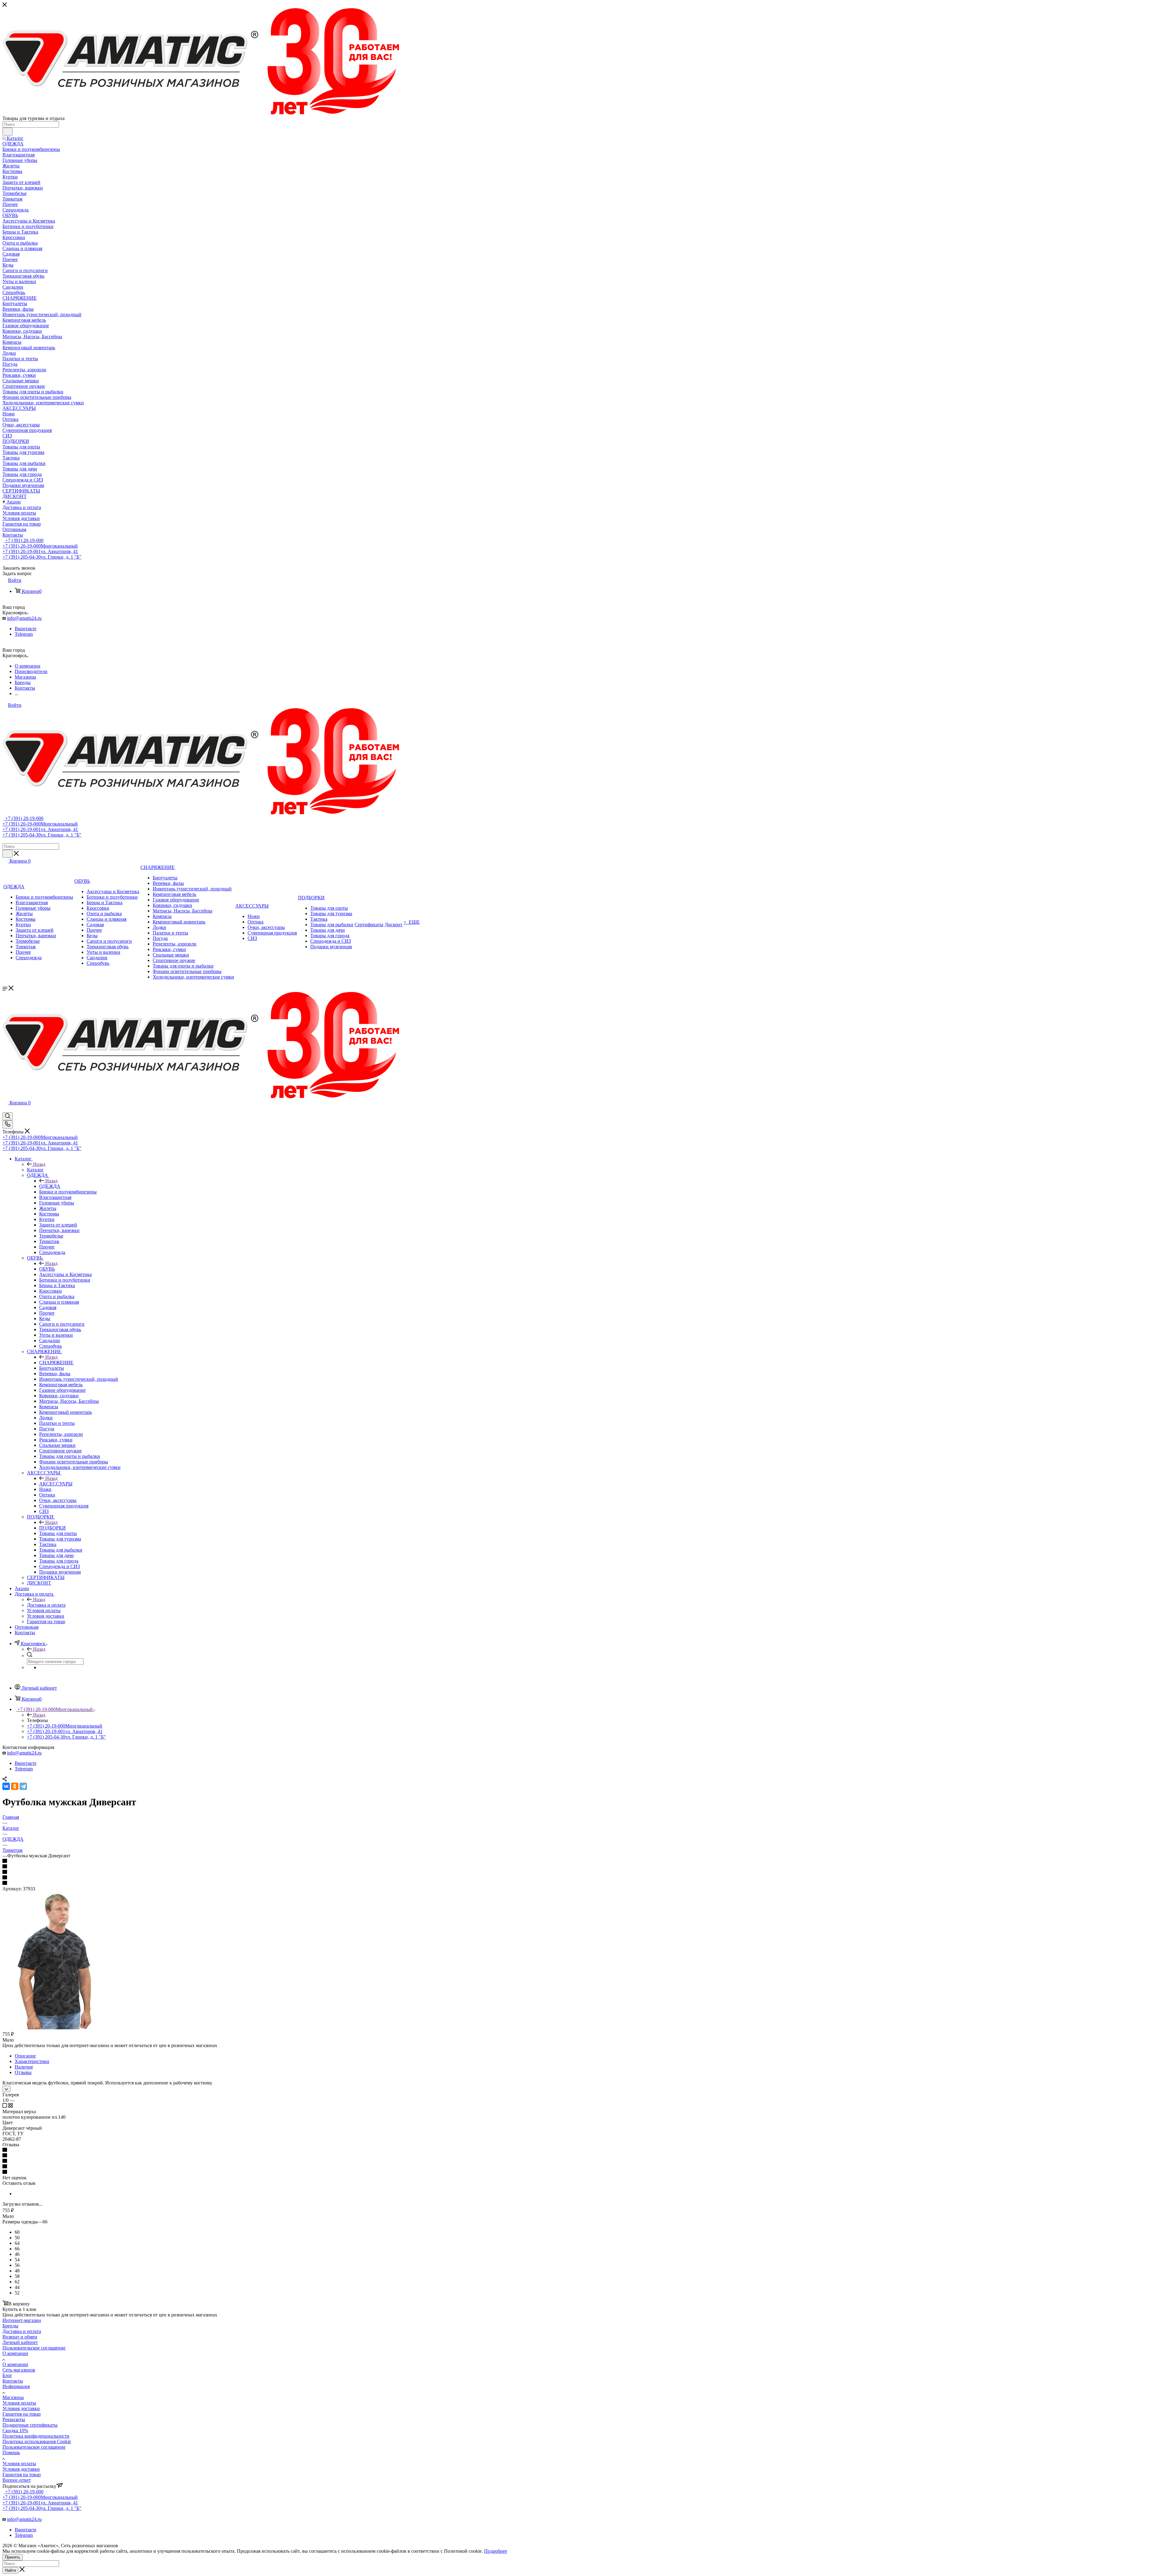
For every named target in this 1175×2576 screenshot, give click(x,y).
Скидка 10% (15, 2430)
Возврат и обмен (20, 2337)
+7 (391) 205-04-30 (42, 557)
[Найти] (7, 132)
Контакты (13, 2381)
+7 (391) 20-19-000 (24, 540)
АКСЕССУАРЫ (56, 1484)
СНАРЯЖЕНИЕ (56, 1363)
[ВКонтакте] (6, 1786)
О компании (15, 2353)
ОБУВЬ (47, 1269)
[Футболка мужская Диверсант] (55, 2028)
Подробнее (496, 2551)
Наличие (24, 2067)
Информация (16, 2386)
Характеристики (32, 2061)
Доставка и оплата (46, 1605)
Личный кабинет (20, 2342)
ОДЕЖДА (50, 1186)
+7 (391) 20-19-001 (40, 551)
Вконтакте (26, 629)
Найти (10, 2570)
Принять (13, 2557)
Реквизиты (14, 2419)
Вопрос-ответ (17, 2480)
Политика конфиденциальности (36, 2436)
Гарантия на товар (22, 2414)
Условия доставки (21, 2408)
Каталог (35, 1170)
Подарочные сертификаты (30, 2425)
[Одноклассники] (15, 1786)
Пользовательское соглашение (34, 2348)
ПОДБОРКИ (52, 1528)
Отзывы (23, 2072)
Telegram (24, 634)
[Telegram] (23, 1786)
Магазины (13, 2397)
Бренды (10, 2326)
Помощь (11, 2452)
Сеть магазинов (19, 2370)
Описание (25, 2056)
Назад (39, 1164)
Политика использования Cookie (37, 2441)
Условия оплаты (19, 2403)
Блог (7, 2375)
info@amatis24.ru (24, 618)
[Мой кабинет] (5, 1109)
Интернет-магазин (22, 2320)
